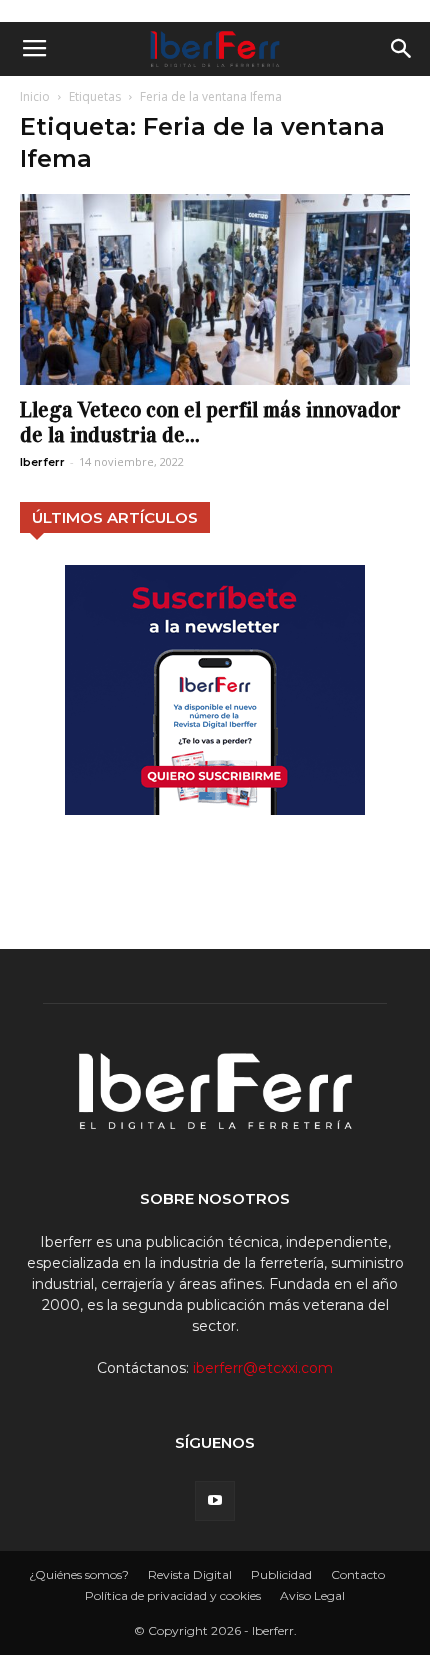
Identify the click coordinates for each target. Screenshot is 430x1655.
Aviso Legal (312, 1595)
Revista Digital (190, 1574)
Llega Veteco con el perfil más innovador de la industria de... (210, 422)
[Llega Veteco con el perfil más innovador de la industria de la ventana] (215, 289)
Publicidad (281, 1574)
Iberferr (42, 462)
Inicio (35, 96)
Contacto (358, 1574)
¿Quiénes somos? (79, 1574)
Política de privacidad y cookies (173, 1595)
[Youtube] (215, 1501)
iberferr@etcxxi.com (263, 1368)
